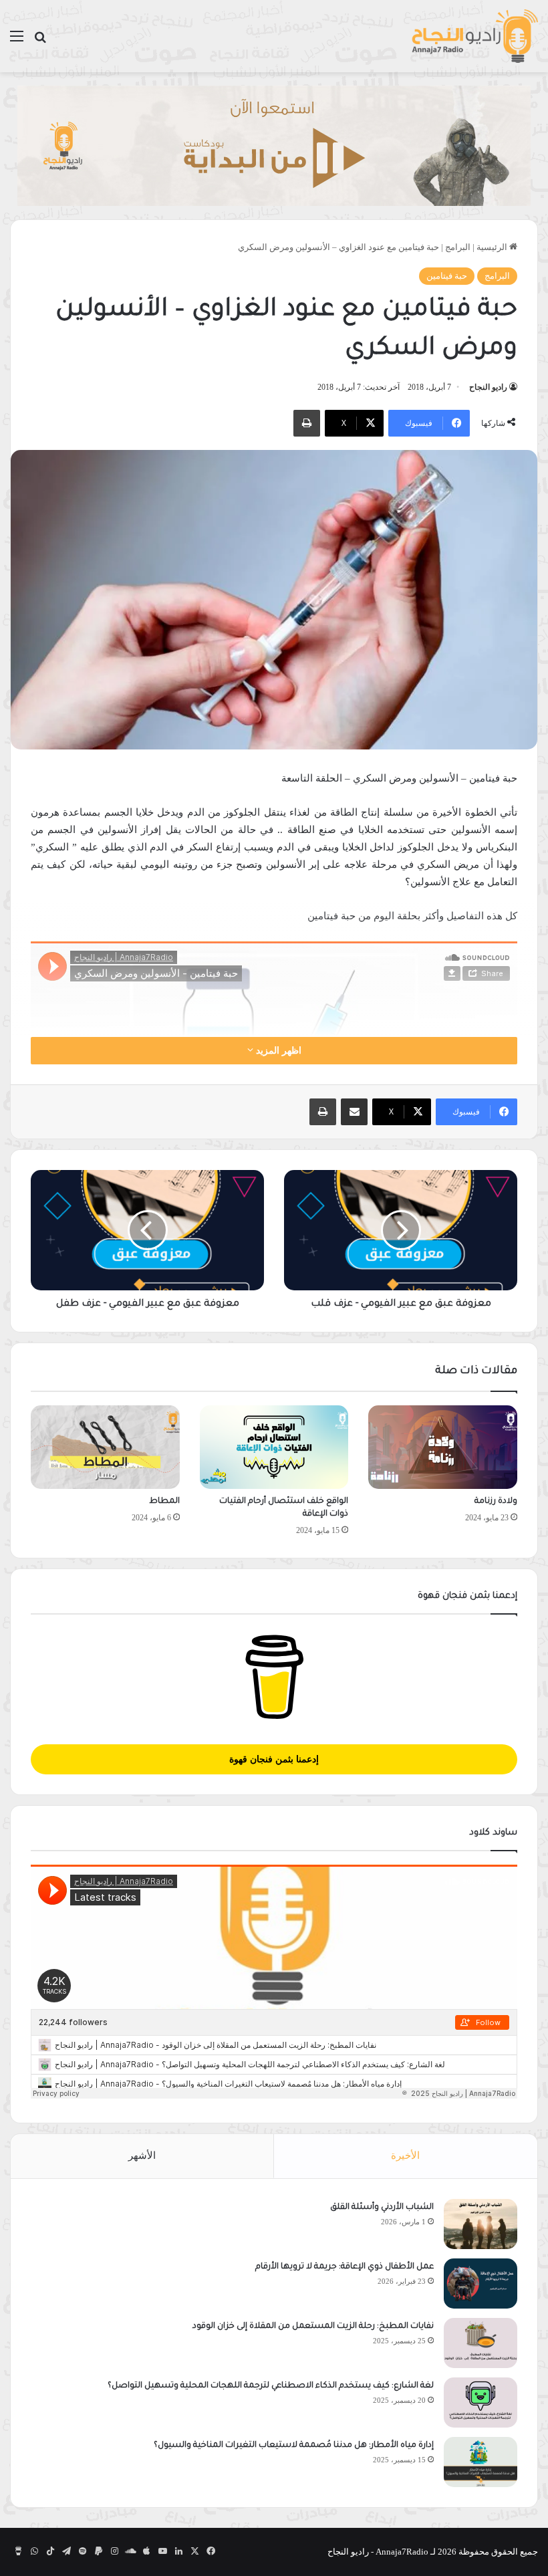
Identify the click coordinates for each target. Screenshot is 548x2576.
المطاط (164, 1502)
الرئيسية (493, 247)
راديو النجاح (488, 387)
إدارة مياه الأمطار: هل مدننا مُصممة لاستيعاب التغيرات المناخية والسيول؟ (294, 2446)
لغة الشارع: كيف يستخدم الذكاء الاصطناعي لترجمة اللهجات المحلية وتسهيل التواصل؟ (271, 2386)
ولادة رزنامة (496, 1502)
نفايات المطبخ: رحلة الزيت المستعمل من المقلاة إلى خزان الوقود (313, 2327)
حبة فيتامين (447, 276)
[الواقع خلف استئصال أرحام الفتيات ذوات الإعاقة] (274, 1447)
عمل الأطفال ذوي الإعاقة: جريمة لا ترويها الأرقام (344, 2267)
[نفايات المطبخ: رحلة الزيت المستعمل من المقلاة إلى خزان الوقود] (481, 2343)
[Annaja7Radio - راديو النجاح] (474, 36)
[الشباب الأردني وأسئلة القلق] (481, 2224)
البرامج (458, 247)
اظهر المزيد (277, 1051)
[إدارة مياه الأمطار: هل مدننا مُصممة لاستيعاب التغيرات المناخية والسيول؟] (481, 2462)
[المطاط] (105, 1447)
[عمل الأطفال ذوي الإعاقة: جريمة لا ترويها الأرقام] (481, 2284)
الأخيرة (405, 2155)
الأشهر (142, 2155)
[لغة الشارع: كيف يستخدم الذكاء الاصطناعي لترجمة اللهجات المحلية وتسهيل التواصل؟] (481, 2403)
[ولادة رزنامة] (443, 1447)
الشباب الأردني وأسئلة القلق (382, 2208)
